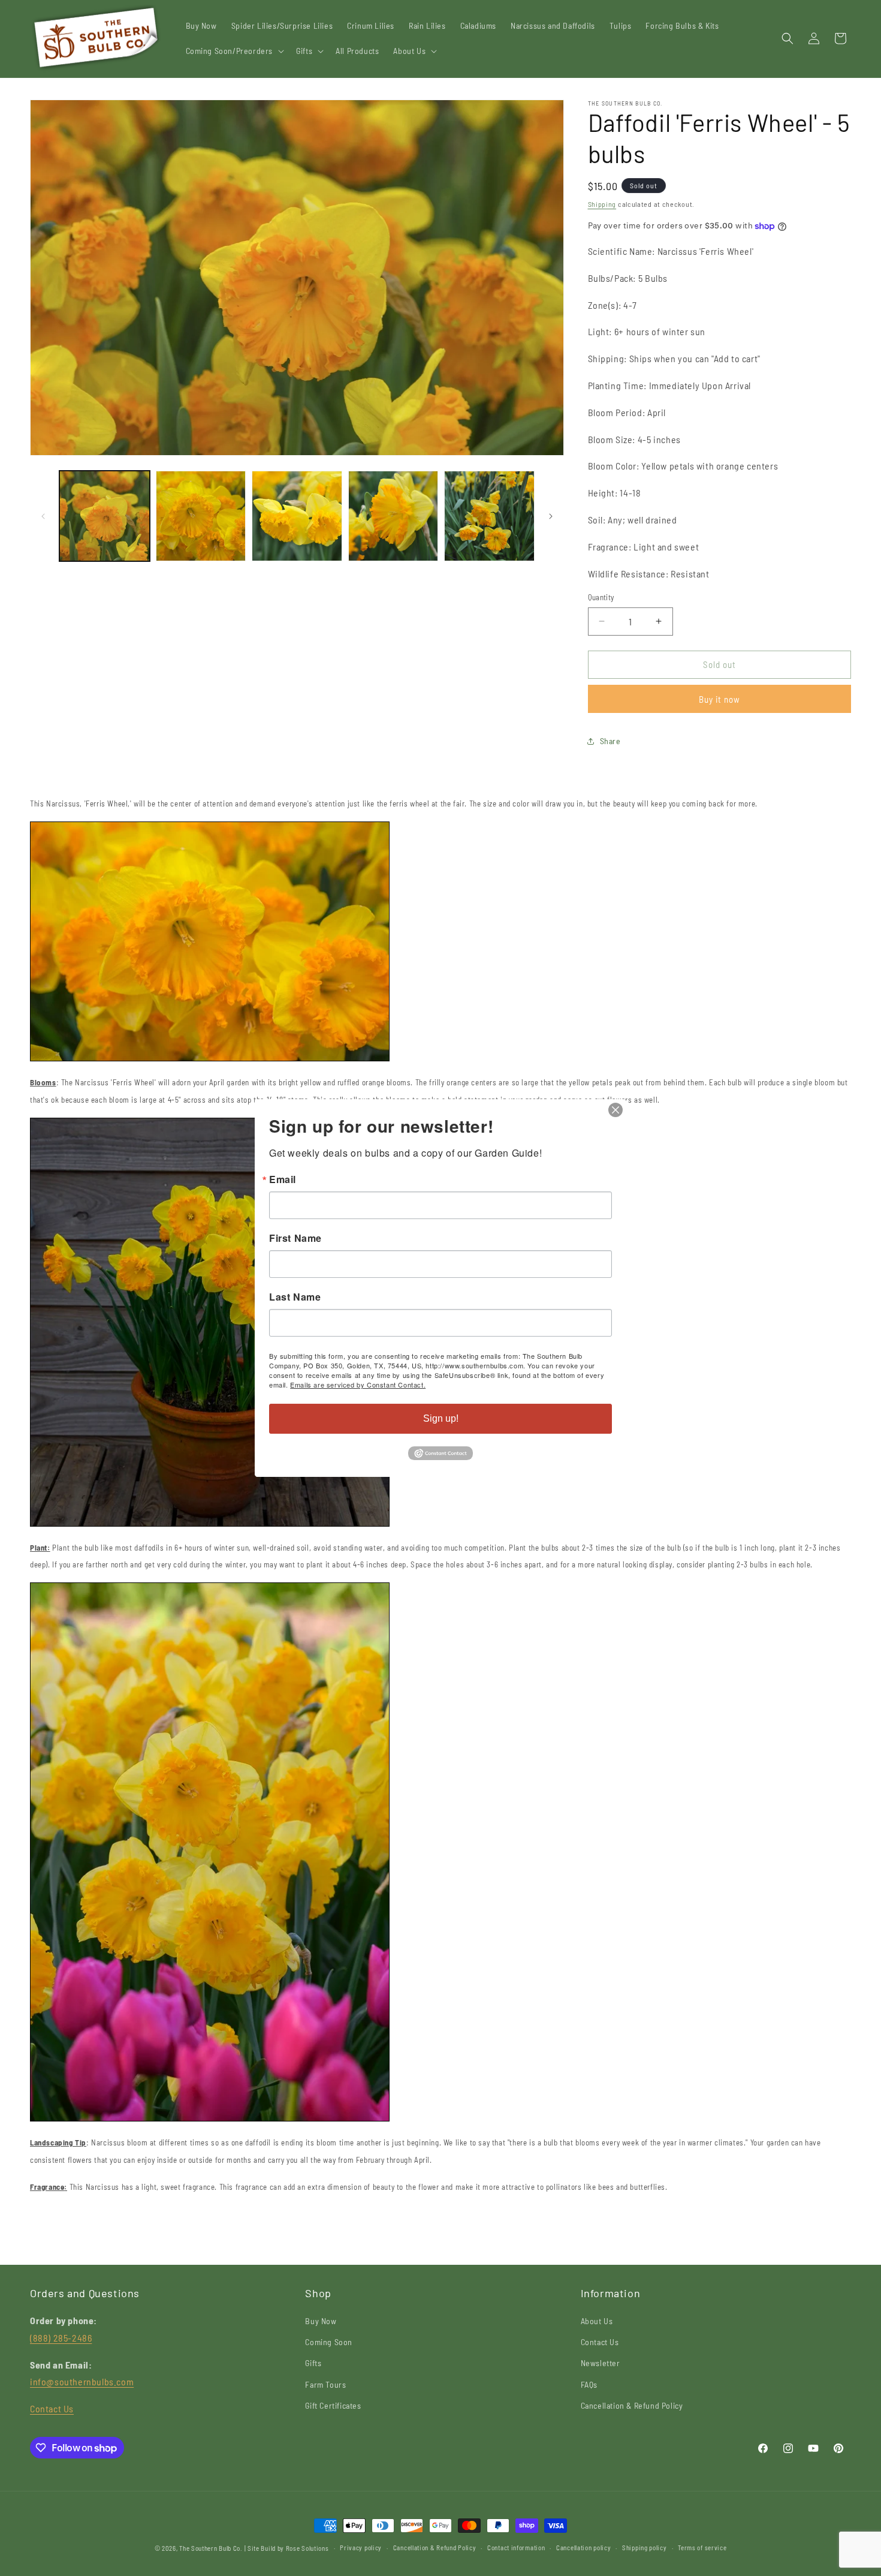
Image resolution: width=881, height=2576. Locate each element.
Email (283, 1179)
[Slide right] (551, 516)
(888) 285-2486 (61, 2338)
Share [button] (610, 741)
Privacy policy (361, 2548)
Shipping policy (645, 2548)
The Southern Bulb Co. (211, 2548)
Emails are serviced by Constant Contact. (358, 1385)
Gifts (313, 2363)
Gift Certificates (333, 2405)
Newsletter (601, 2363)
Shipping (602, 204)
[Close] (616, 1110)
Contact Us (52, 2408)
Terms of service (702, 2548)
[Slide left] (43, 516)
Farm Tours (325, 2384)
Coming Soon (329, 2342)
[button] (234, 51)
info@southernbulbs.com (82, 2381)
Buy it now (719, 699)
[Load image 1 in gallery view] (105, 516)
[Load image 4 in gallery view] (393, 516)
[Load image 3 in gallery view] (297, 516)
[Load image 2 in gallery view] (201, 516)
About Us (597, 2321)
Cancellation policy (583, 2548)
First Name (295, 1238)
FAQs (589, 2384)
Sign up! (441, 1418)
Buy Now (321, 2321)
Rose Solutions (307, 2548)
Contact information (516, 2548)
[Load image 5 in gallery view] (489, 516)
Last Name (295, 1297)
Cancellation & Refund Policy (632, 2405)
